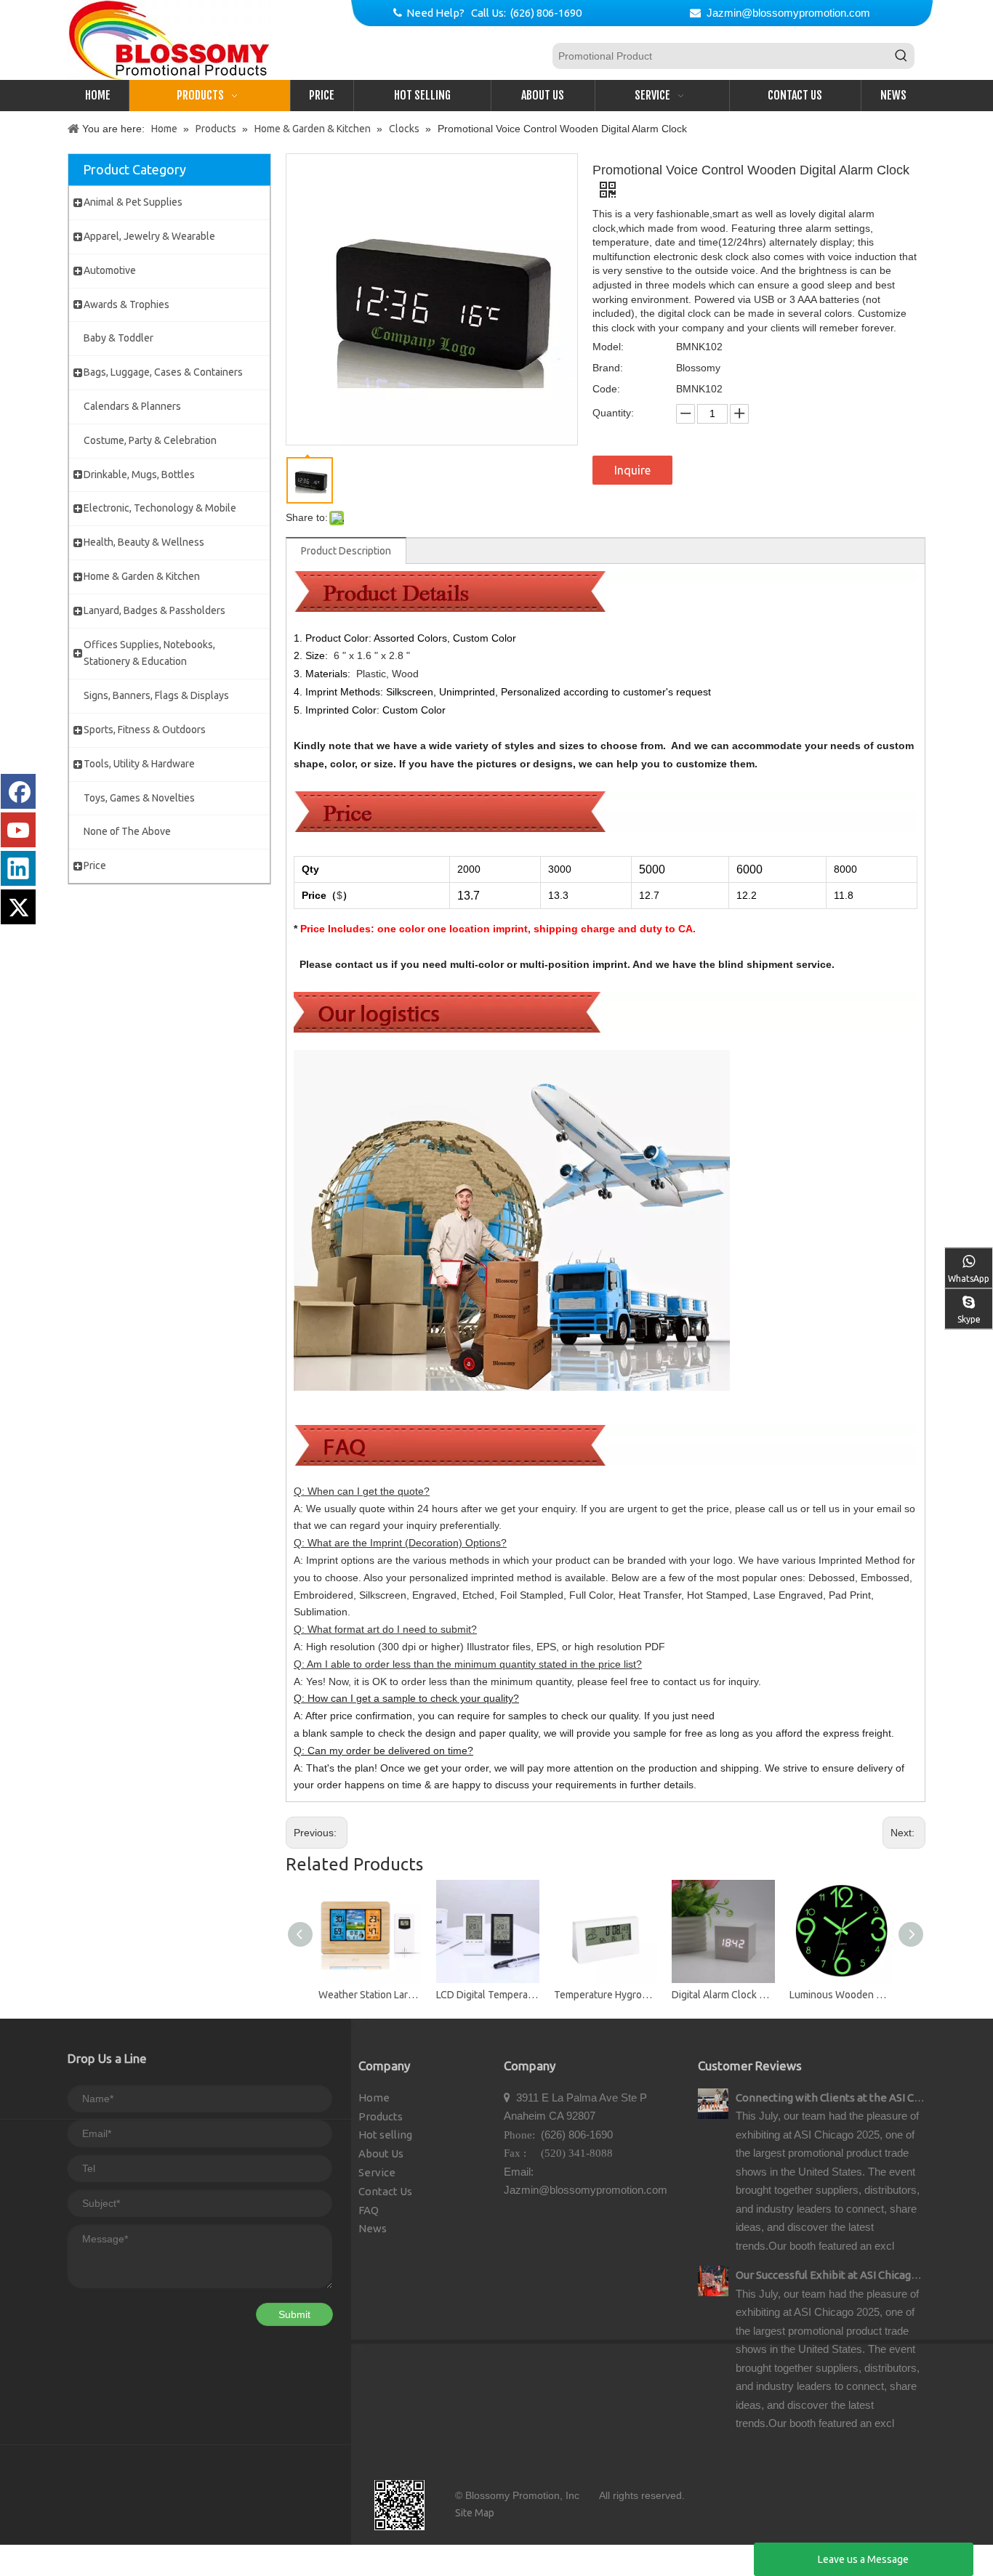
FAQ (369, 2210)
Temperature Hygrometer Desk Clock (606, 1995)
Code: (606, 389)
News (373, 2228)
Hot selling (385, 2135)
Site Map (475, 2513)
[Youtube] (18, 830)
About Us (381, 2153)
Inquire (632, 470)
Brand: (608, 368)
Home (374, 2097)
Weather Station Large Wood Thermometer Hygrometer (370, 1995)
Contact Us (385, 2191)
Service (377, 2172)
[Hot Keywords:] (901, 56)
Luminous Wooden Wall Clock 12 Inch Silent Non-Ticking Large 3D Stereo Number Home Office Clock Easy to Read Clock (841, 1995)
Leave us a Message (863, 2559)
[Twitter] (18, 907)
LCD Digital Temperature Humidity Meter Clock (488, 1995)
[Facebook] (18, 791)
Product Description (346, 551)
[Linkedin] (18, 868)
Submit (294, 2314)
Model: (608, 347)
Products (381, 2116)
